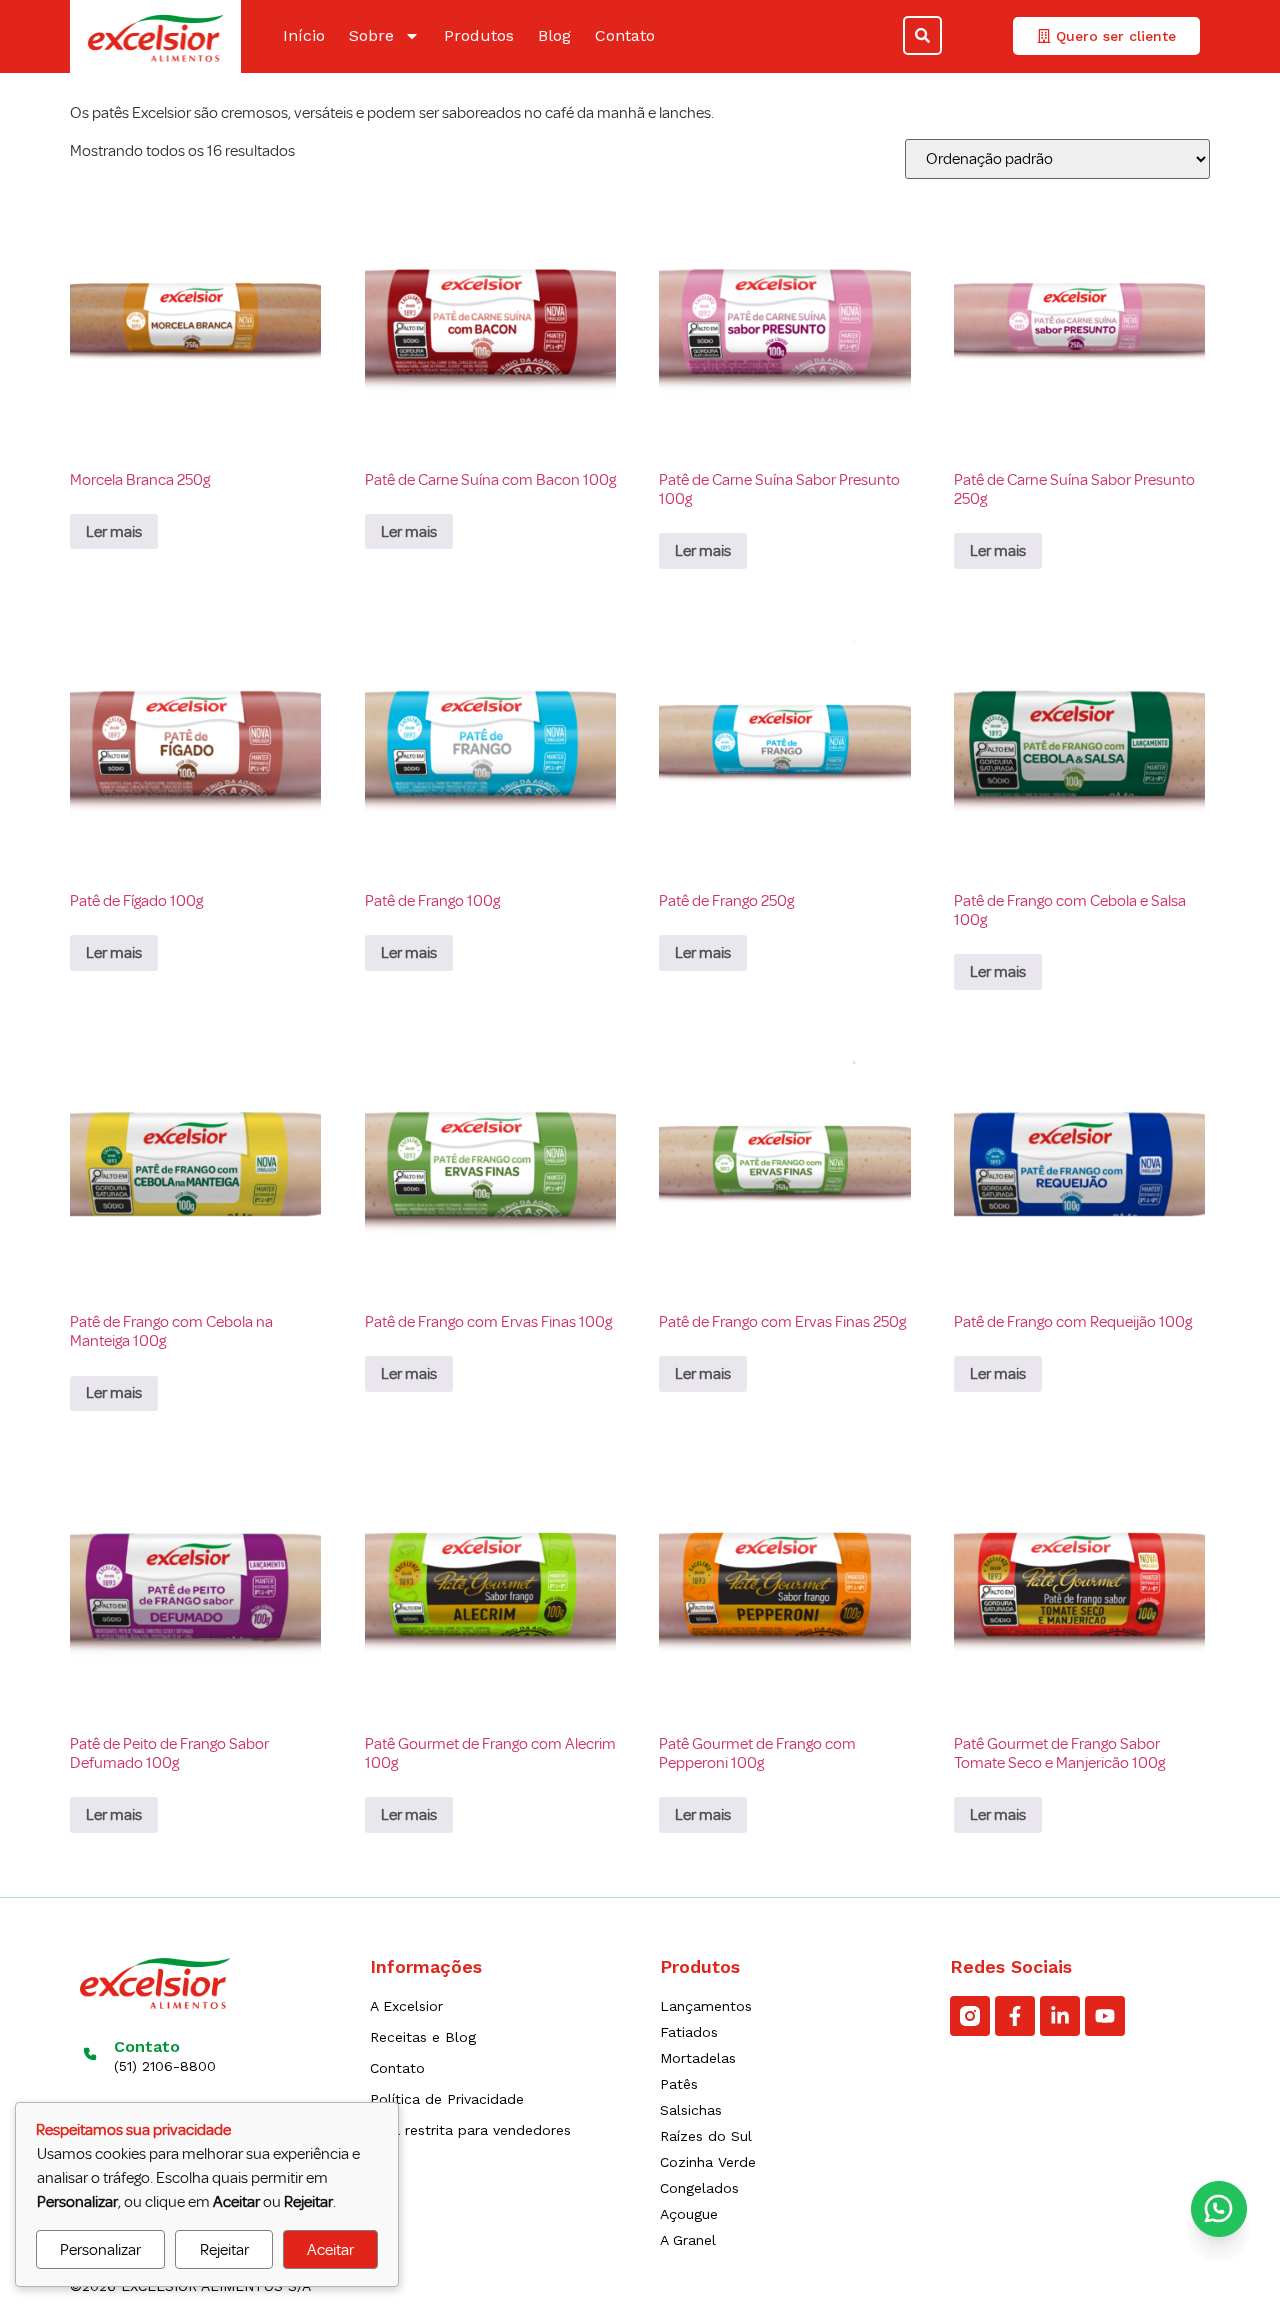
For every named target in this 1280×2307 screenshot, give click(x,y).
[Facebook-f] (1015, 2016)
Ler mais (114, 532)
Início (304, 35)
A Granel (688, 2240)
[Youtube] (1105, 2016)
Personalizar (100, 2250)
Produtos (479, 35)
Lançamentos (706, 2006)
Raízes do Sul (706, 2136)
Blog (554, 35)
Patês (679, 2084)
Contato (625, 35)
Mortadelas (698, 2058)
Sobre (371, 35)
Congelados (699, 2188)
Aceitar (330, 2250)
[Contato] (90, 2053)
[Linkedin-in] (1060, 2016)
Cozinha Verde (708, 2162)
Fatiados (689, 2032)
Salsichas (691, 2110)
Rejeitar (224, 2250)
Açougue (689, 2214)
